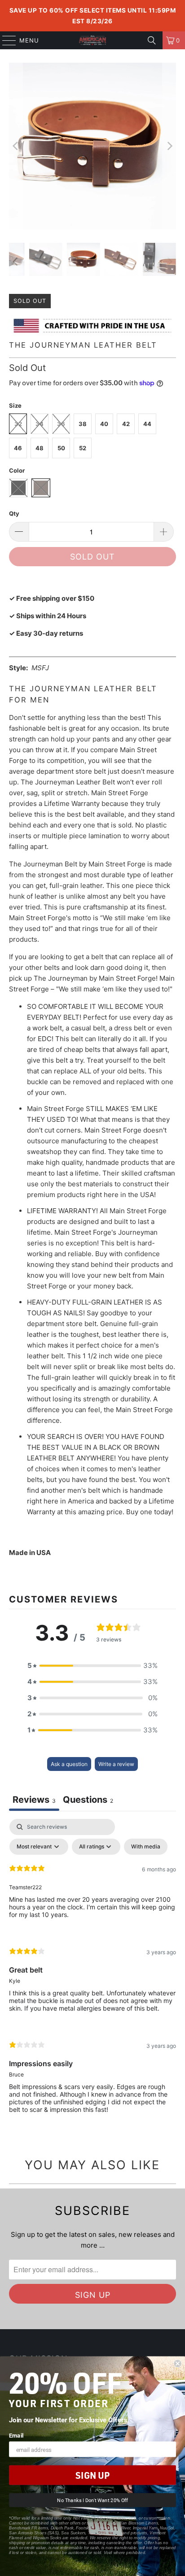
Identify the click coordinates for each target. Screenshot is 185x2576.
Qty (14, 513)
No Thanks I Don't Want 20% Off (92, 2501)
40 (104, 424)
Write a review (116, 1764)
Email (16, 2435)
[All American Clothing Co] (92, 40)
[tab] (88, 1801)
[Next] (169, 146)
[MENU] (5, 40)
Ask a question (69, 1764)
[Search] (152, 40)
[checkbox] (146, 1847)
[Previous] (16, 146)
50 (61, 448)
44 (147, 424)
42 (126, 424)
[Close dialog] (177, 2364)
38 (83, 424)
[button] (92, 1666)
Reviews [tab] (34, 1800)
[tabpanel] (92, 1973)
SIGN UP (92, 2475)
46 (18, 448)
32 (18, 424)
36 (61, 424)
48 (40, 448)
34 (40, 424)
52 (83, 448)
